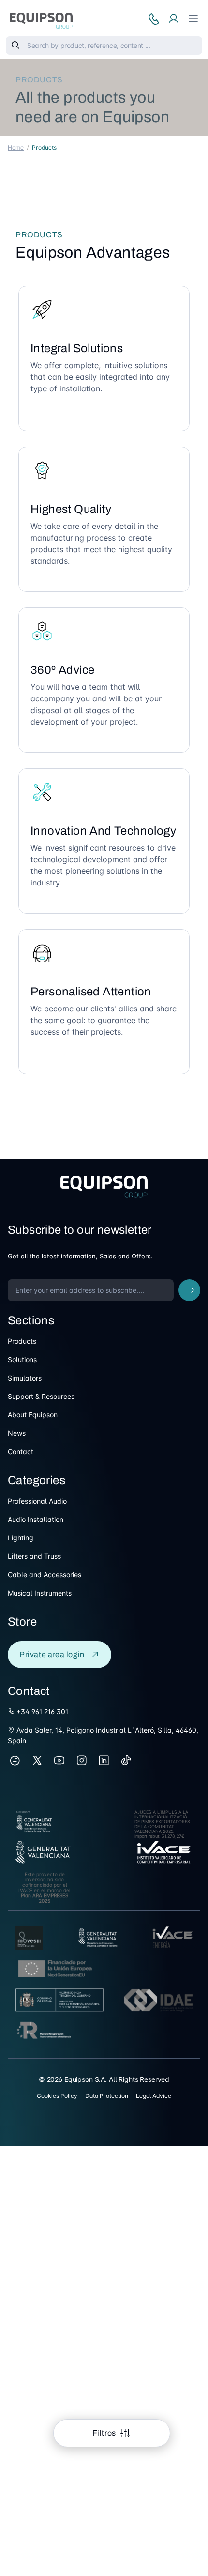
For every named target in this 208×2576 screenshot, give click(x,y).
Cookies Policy (57, 2096)
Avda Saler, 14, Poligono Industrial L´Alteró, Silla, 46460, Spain (103, 1735)
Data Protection (107, 2096)
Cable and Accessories (45, 1575)
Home (16, 147)
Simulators (25, 1378)
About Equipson (33, 1415)
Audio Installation (36, 1519)
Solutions (22, 1359)
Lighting (21, 1538)
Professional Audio (37, 1501)
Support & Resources (41, 1396)
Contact (21, 1451)
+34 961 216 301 (41, 1712)
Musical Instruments (40, 1593)
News (17, 1433)
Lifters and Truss (34, 1556)
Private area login (52, 1654)
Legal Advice (154, 2096)
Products (22, 1341)
